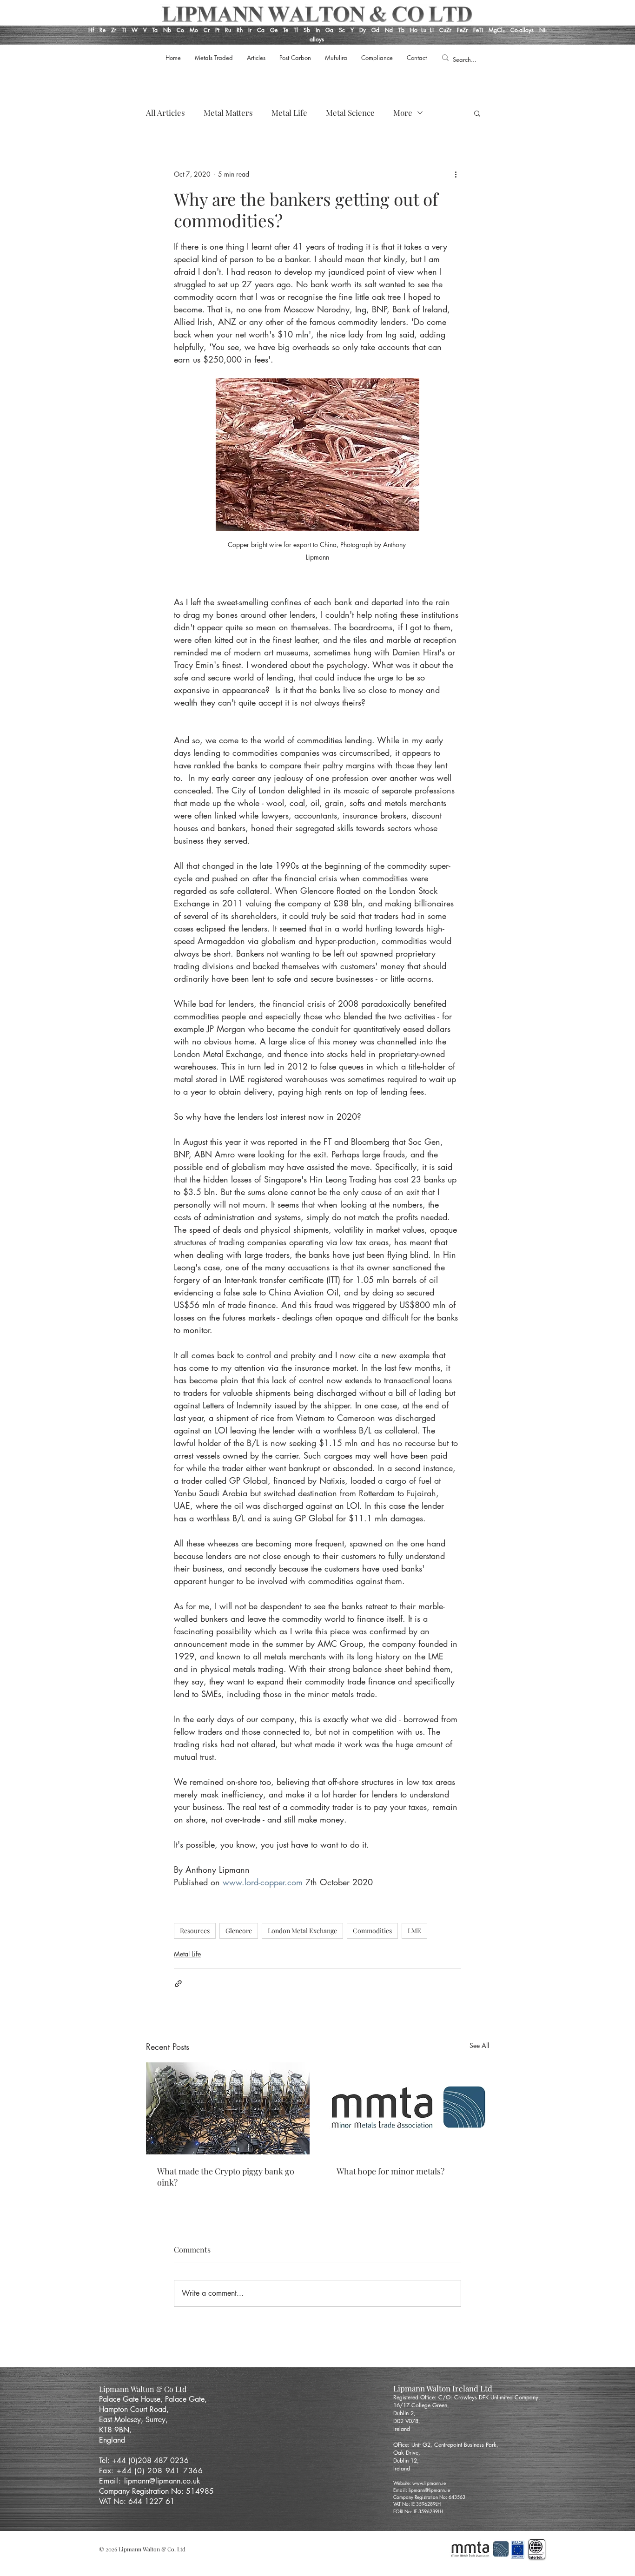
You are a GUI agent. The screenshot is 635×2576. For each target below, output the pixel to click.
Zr (114, 30)
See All (479, 2045)
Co (180, 30)
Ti (124, 30)
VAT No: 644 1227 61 (137, 2501)
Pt (218, 30)
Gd (376, 30)
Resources (195, 1931)
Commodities (372, 1931)
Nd (390, 30)
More (403, 113)
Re (103, 30)
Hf (91, 30)
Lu (424, 30)
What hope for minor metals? (390, 2171)
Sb (307, 30)
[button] (477, 113)
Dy (363, 30)
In (317, 30)
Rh (240, 30)
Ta (155, 30)
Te (286, 30)
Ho (414, 30)
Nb (167, 30)
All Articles (165, 113)
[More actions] (456, 174)
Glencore (239, 1931)
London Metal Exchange (302, 1931)
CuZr (445, 30)
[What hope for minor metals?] (407, 2108)
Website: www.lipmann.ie (420, 2483)
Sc (342, 30)
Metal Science (350, 113)
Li (435, 30)
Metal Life (289, 113)
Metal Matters (228, 113)
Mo (194, 30)
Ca (262, 30)
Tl (296, 30)
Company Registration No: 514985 (158, 2491)
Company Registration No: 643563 (429, 2497)
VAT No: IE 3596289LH (417, 2504)
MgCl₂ (499, 30)
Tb (404, 30)
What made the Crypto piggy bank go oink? (226, 2177)
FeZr (462, 30)
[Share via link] (178, 1984)
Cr (207, 30)
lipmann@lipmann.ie (429, 2490)
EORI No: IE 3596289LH (418, 2511)
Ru (227, 30)
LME (414, 1931)
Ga (329, 30)
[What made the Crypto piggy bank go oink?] (228, 2108)
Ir (251, 30)
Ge (275, 30)
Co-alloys (525, 30)
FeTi (479, 30)
